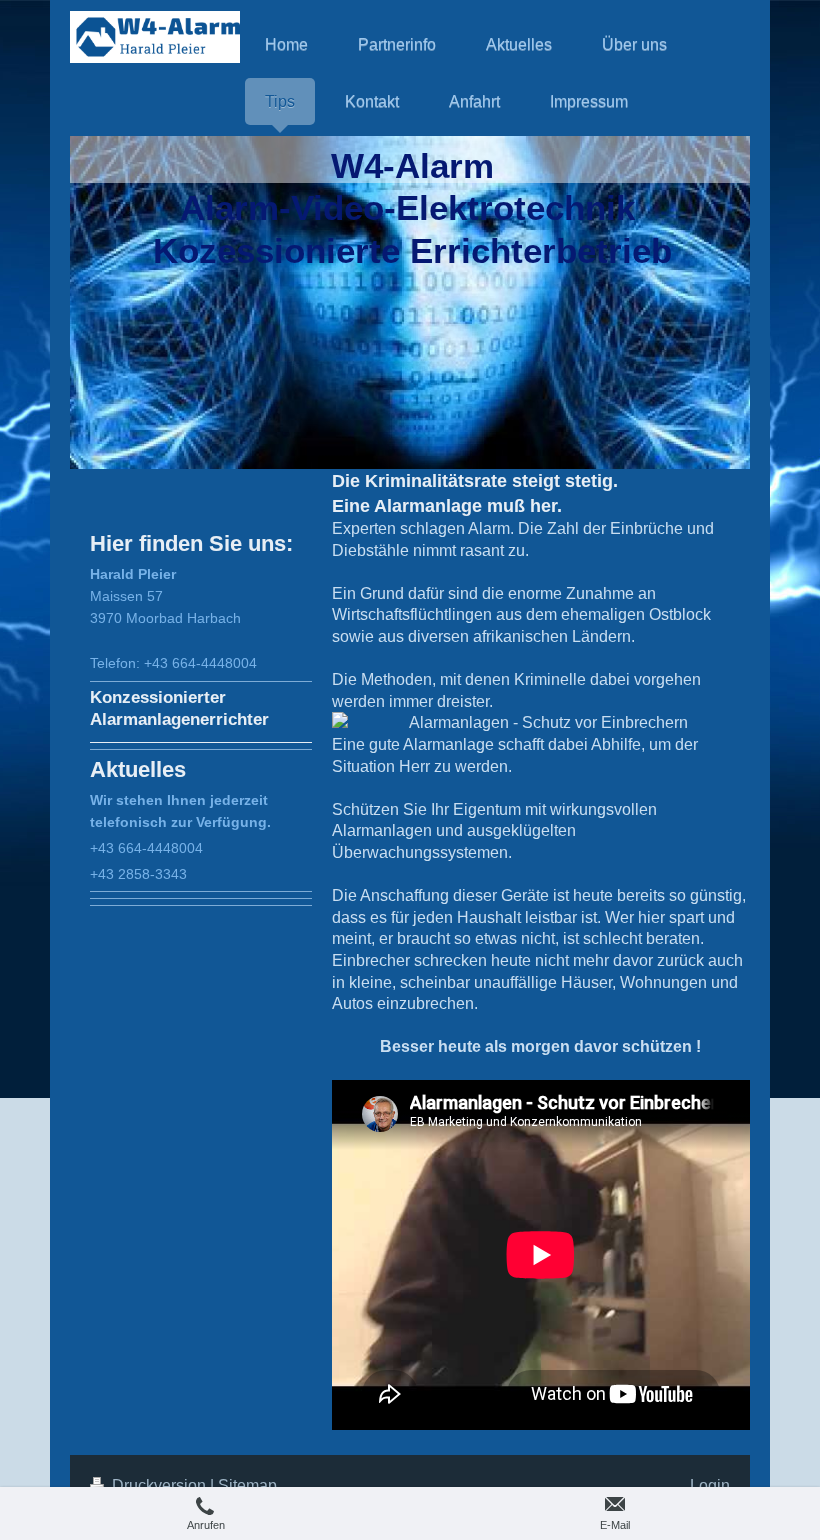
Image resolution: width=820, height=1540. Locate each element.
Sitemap (247, 1485)
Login (710, 1485)
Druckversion (159, 1485)
